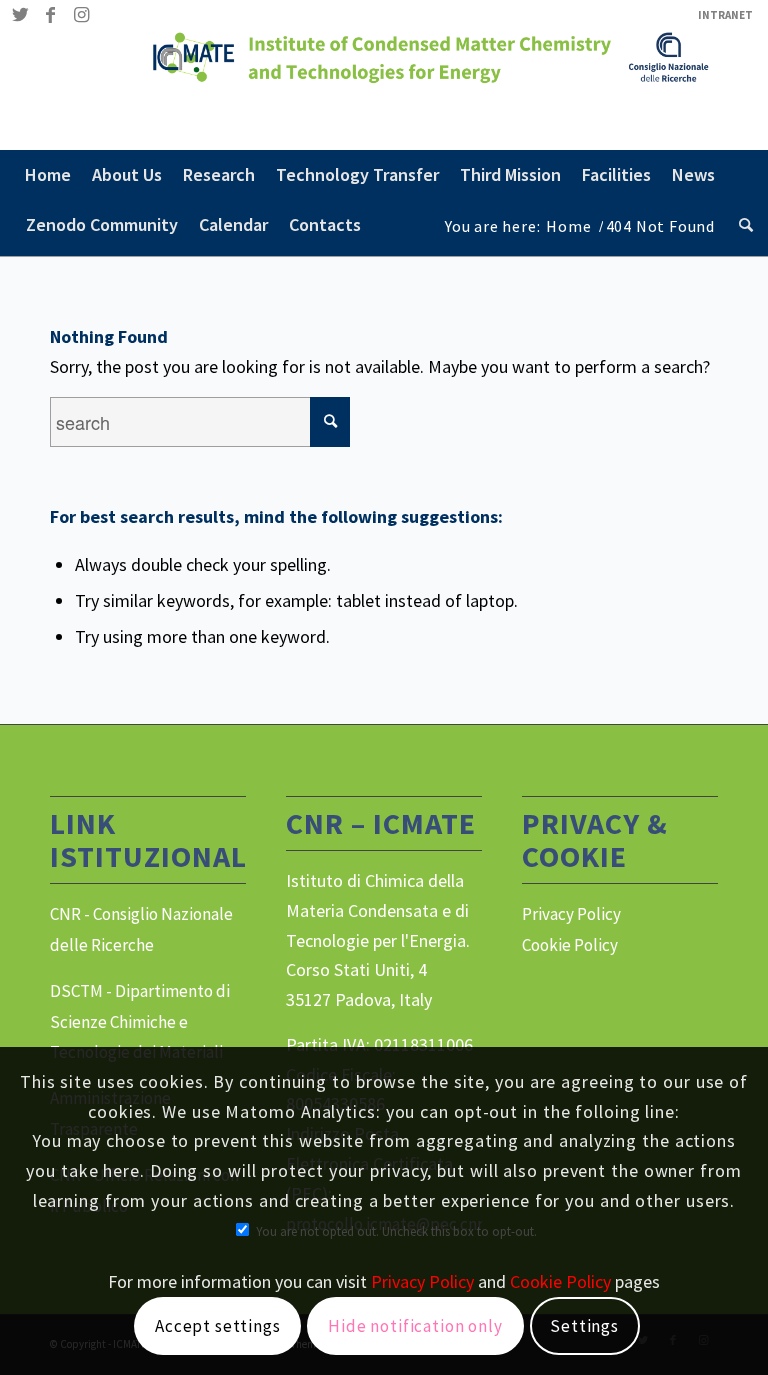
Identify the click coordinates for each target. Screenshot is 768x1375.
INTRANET (725, 15)
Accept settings (218, 1326)
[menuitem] (720, 15)
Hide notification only (415, 1326)
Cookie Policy (570, 945)
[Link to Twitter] (20, 15)
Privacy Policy (571, 914)
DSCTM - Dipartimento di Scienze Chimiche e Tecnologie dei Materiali (140, 1021)
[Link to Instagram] (81, 15)
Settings (584, 1326)
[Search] (741, 225)
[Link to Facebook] (50, 15)
